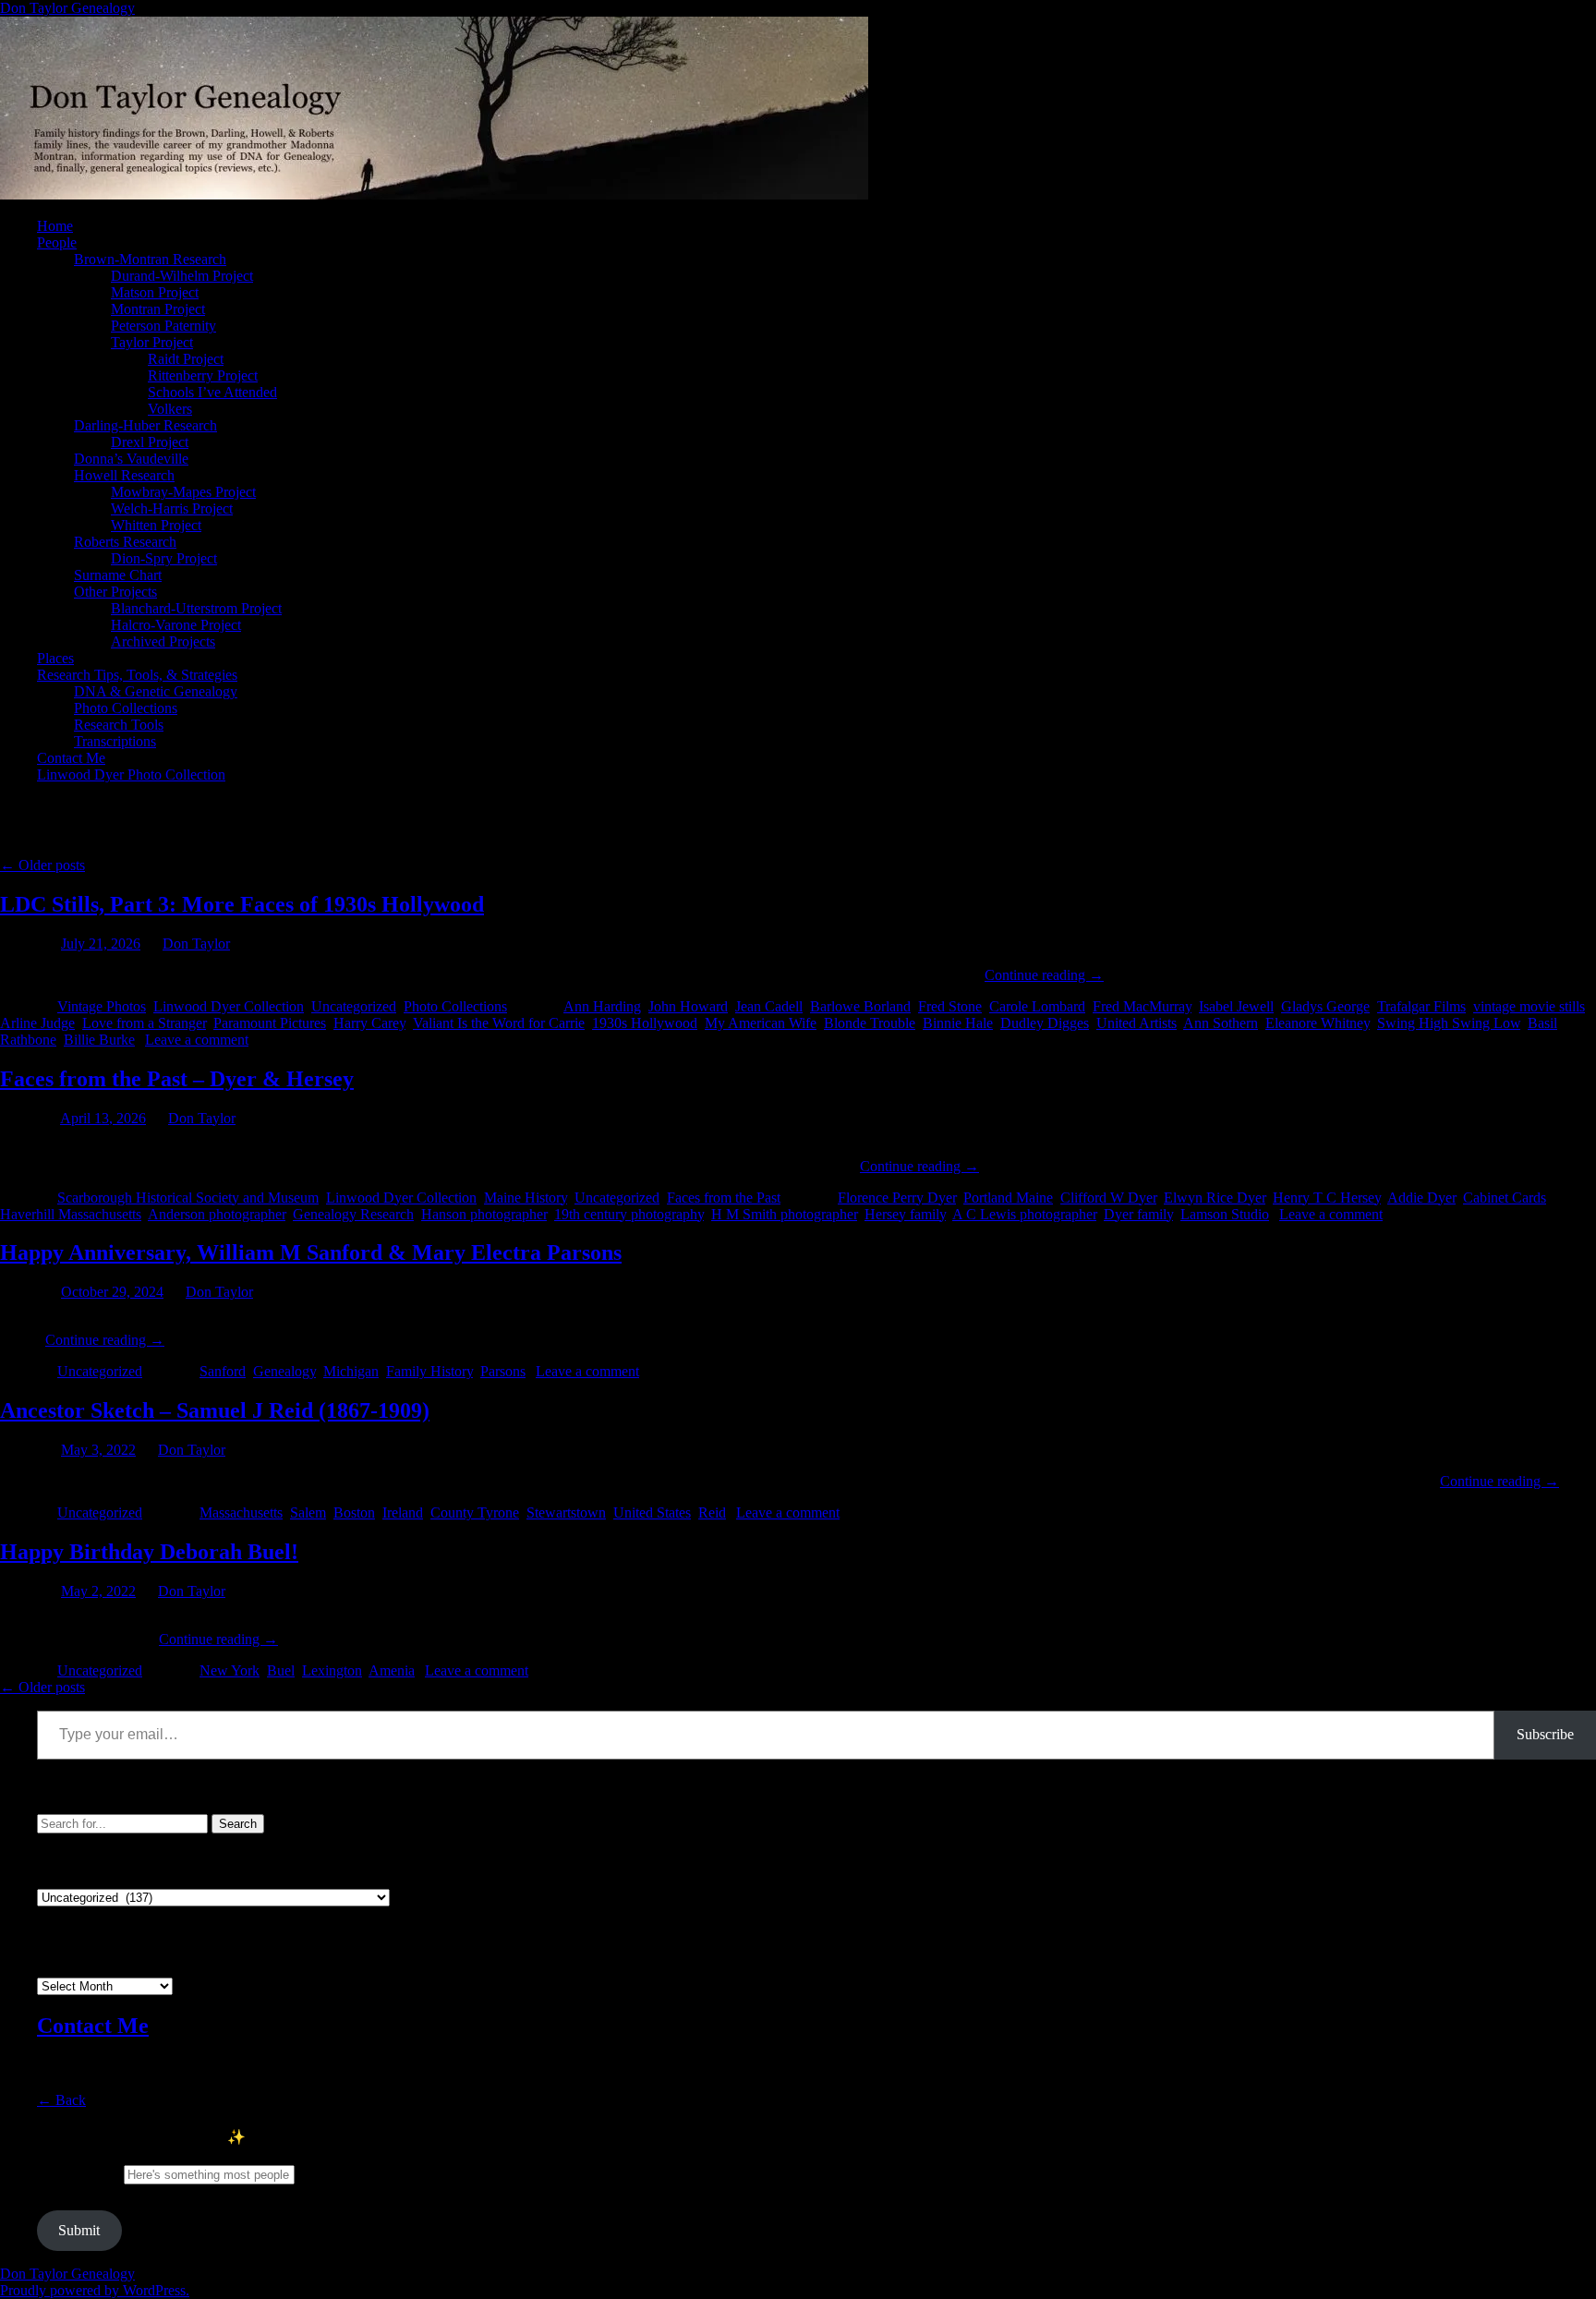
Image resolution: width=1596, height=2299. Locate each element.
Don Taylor (196, 944)
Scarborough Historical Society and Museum (188, 1198)
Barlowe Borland (860, 1006)
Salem (308, 1512)
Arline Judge (37, 1023)
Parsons (503, 1371)
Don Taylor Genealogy (67, 8)
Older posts (42, 865)
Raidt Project (186, 359)
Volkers (170, 409)
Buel (281, 1670)
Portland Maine (1008, 1198)
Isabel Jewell (1236, 1006)
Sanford (223, 1371)
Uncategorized (354, 1006)
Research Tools (119, 725)
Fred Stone (950, 1006)
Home (55, 226)
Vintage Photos (102, 1006)
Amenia (392, 1670)
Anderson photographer (217, 1214)
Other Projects (115, 592)
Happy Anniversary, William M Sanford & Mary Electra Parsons (311, 1252)
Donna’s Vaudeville (131, 459)
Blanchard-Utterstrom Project (196, 608)
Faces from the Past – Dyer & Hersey (177, 1079)
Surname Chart (118, 575)
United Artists (1137, 1023)
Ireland (403, 1512)
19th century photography (629, 1214)
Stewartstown (566, 1512)
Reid (712, 1512)
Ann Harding (602, 1006)
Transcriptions (115, 741)
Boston (354, 1512)
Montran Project (158, 309)
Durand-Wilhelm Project (182, 276)
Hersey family (905, 1214)
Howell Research (124, 475)
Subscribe (1545, 1734)
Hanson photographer (484, 1214)
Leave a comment (197, 1040)
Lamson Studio (1225, 1214)
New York (230, 1670)
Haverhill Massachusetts (71, 1214)
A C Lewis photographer (1024, 1214)
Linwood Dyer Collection (229, 1006)
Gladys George (1325, 1006)
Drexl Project (150, 442)
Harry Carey (369, 1023)
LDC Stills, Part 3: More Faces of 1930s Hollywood (242, 904)
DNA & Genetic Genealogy (156, 691)
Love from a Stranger (144, 1023)
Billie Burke (99, 1040)
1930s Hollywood (645, 1023)
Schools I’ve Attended (212, 392)
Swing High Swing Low (1449, 1023)
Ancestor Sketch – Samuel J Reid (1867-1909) (215, 1410)
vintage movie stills (1529, 1006)
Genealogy (284, 1371)
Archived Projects (163, 641)
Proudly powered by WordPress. (95, 2290)
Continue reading (1044, 975)
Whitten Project (156, 525)
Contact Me (71, 758)
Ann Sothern (1221, 1023)
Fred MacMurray (1142, 1006)
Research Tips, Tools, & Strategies (137, 675)
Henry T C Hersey (1327, 1198)
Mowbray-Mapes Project (183, 492)
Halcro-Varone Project (176, 625)
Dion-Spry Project (164, 558)
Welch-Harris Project (172, 508)
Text (79, 2174)
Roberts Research (125, 542)
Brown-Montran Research (150, 259)
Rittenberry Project (203, 375)
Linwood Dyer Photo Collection (131, 774)
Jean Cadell (769, 1006)
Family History (429, 1371)
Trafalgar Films (1421, 1006)
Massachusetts (241, 1512)
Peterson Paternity (163, 326)
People (57, 242)
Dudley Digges (1045, 1023)
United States (652, 1512)
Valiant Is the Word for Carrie (499, 1023)
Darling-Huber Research (145, 425)
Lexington (332, 1670)
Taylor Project (152, 342)
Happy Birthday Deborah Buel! (149, 1552)
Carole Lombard (1037, 1006)
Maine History (526, 1198)
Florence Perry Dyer (897, 1198)
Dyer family (1138, 1214)
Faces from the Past (724, 1198)
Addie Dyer (1421, 1198)
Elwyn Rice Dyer (1215, 1198)
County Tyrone (475, 1512)
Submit (79, 2230)
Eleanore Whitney (1318, 1023)
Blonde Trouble (870, 1023)
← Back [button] (61, 2100)
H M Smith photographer (784, 1214)
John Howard (688, 1006)
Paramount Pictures (270, 1023)
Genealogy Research (353, 1214)
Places (55, 658)
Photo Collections (126, 708)
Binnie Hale (958, 1023)
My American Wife (761, 1023)
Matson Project (155, 292)
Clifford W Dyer (1108, 1198)
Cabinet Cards (1505, 1198)
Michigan (351, 1371)
